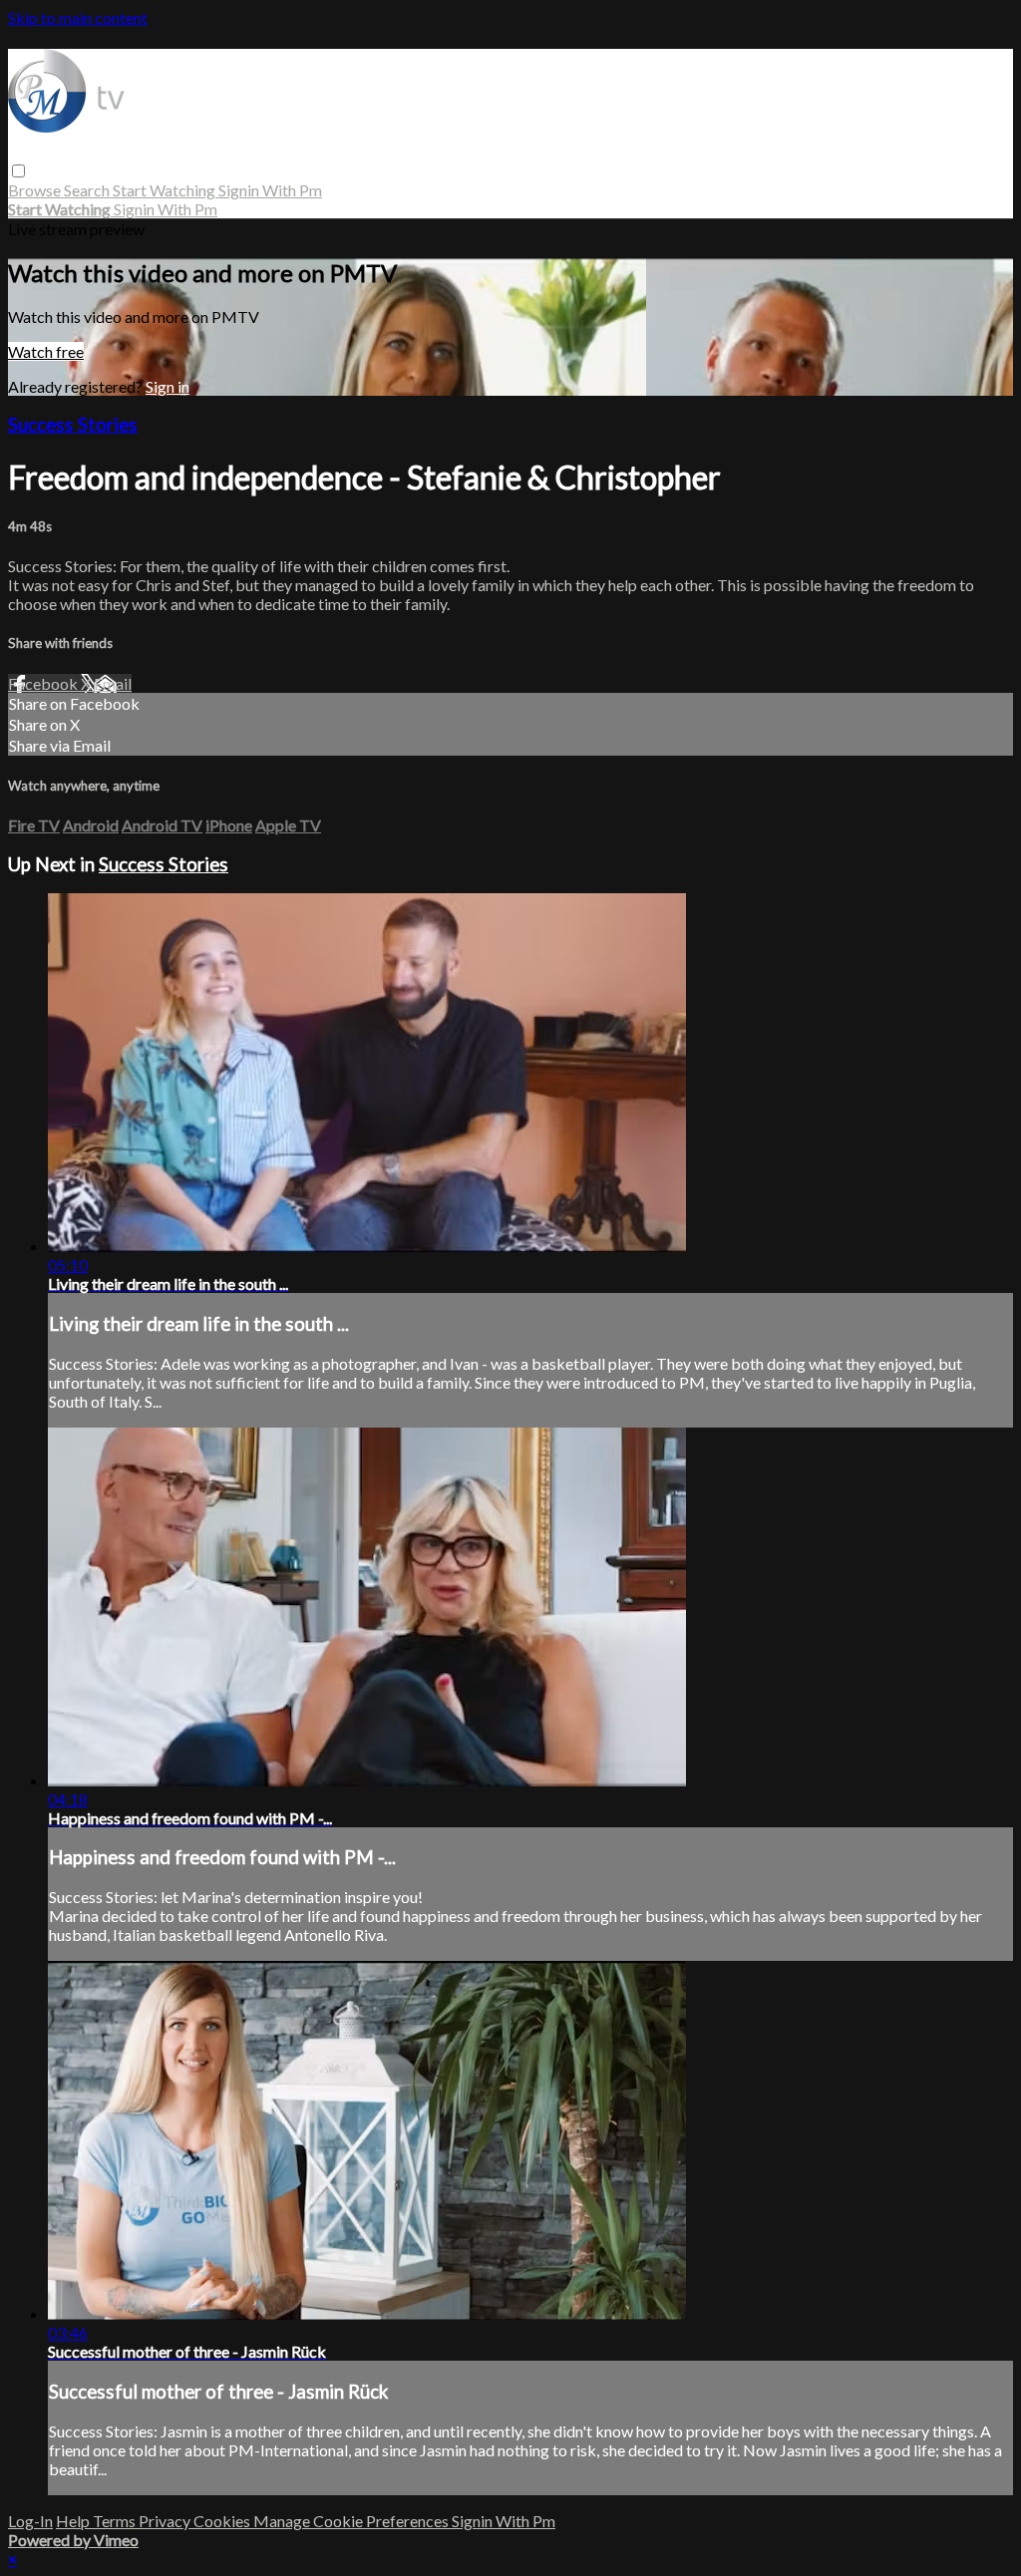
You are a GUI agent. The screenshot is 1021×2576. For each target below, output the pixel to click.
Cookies (223, 2521)
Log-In (30, 2521)
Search (88, 190)
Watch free (46, 351)
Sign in (168, 386)
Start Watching (166, 190)
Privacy (166, 2521)
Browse (36, 190)
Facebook (44, 683)
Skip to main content (78, 17)
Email (113, 683)
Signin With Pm (270, 190)
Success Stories (73, 425)
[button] (18, 171)
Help (74, 2521)
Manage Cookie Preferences (352, 2521)
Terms (116, 2521)
